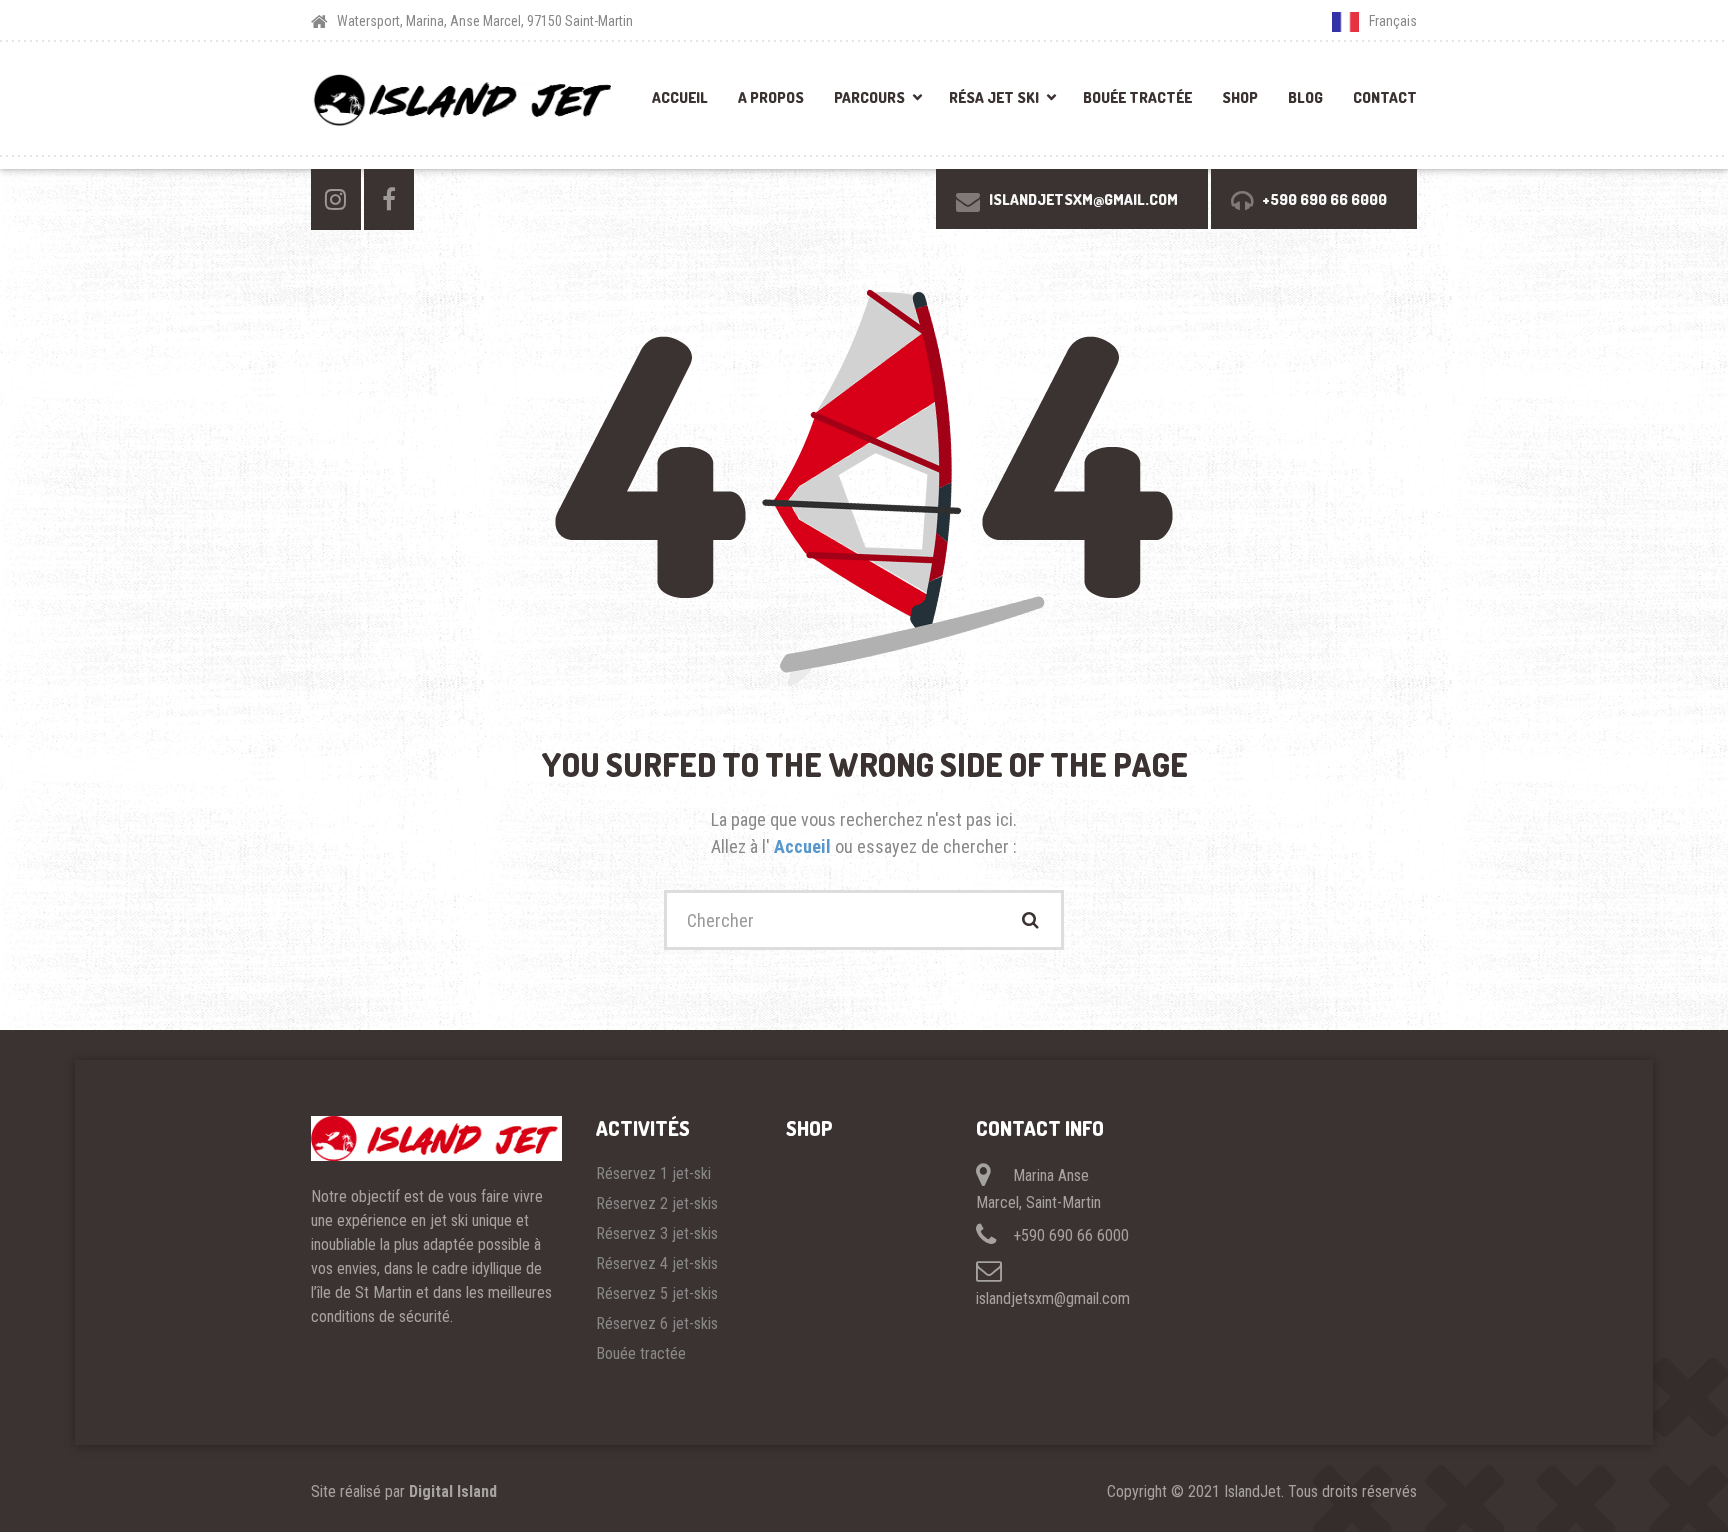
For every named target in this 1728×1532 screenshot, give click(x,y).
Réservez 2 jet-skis (657, 1203)
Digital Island (453, 1491)
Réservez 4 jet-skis (657, 1263)
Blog (1305, 97)
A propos (771, 97)
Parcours (869, 97)
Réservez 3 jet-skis (657, 1233)
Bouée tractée (1137, 97)
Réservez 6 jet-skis (657, 1323)
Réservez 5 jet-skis (657, 1293)
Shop (1240, 97)
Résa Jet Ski (994, 97)
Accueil (680, 97)
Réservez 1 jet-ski (653, 1173)
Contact (1385, 97)
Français (1393, 21)
